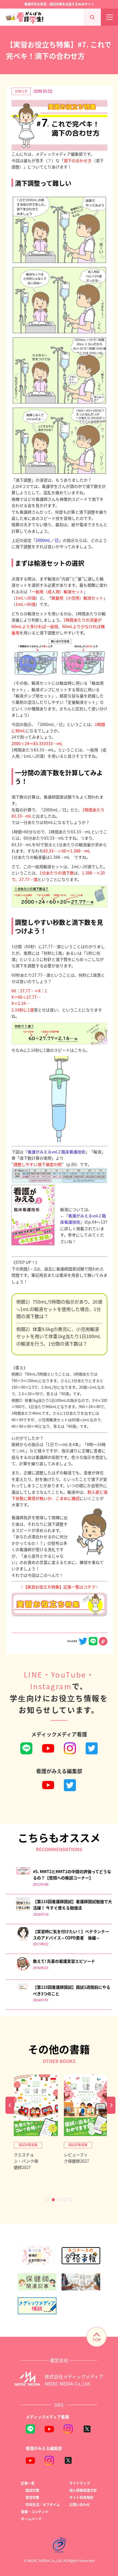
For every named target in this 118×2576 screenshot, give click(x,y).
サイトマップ (80, 2483)
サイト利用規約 (81, 2497)
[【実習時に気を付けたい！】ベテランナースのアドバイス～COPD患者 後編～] (23, 1939)
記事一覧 (28, 2483)
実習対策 (32, 2497)
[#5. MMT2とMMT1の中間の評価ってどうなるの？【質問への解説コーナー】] (23, 1873)
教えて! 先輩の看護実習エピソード (64, 1961)
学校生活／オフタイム (43, 2504)
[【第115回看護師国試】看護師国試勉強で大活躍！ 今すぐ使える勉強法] (23, 1910)
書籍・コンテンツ (35, 2512)
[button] (48, 2200)
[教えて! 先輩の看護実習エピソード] (23, 1969)
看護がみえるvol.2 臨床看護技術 (56, 1152)
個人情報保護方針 (83, 2490)
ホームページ (31, 2519)
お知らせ (21, 91)
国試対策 (32, 2490)
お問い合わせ (80, 2504)
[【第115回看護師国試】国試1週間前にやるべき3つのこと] (23, 1989)
